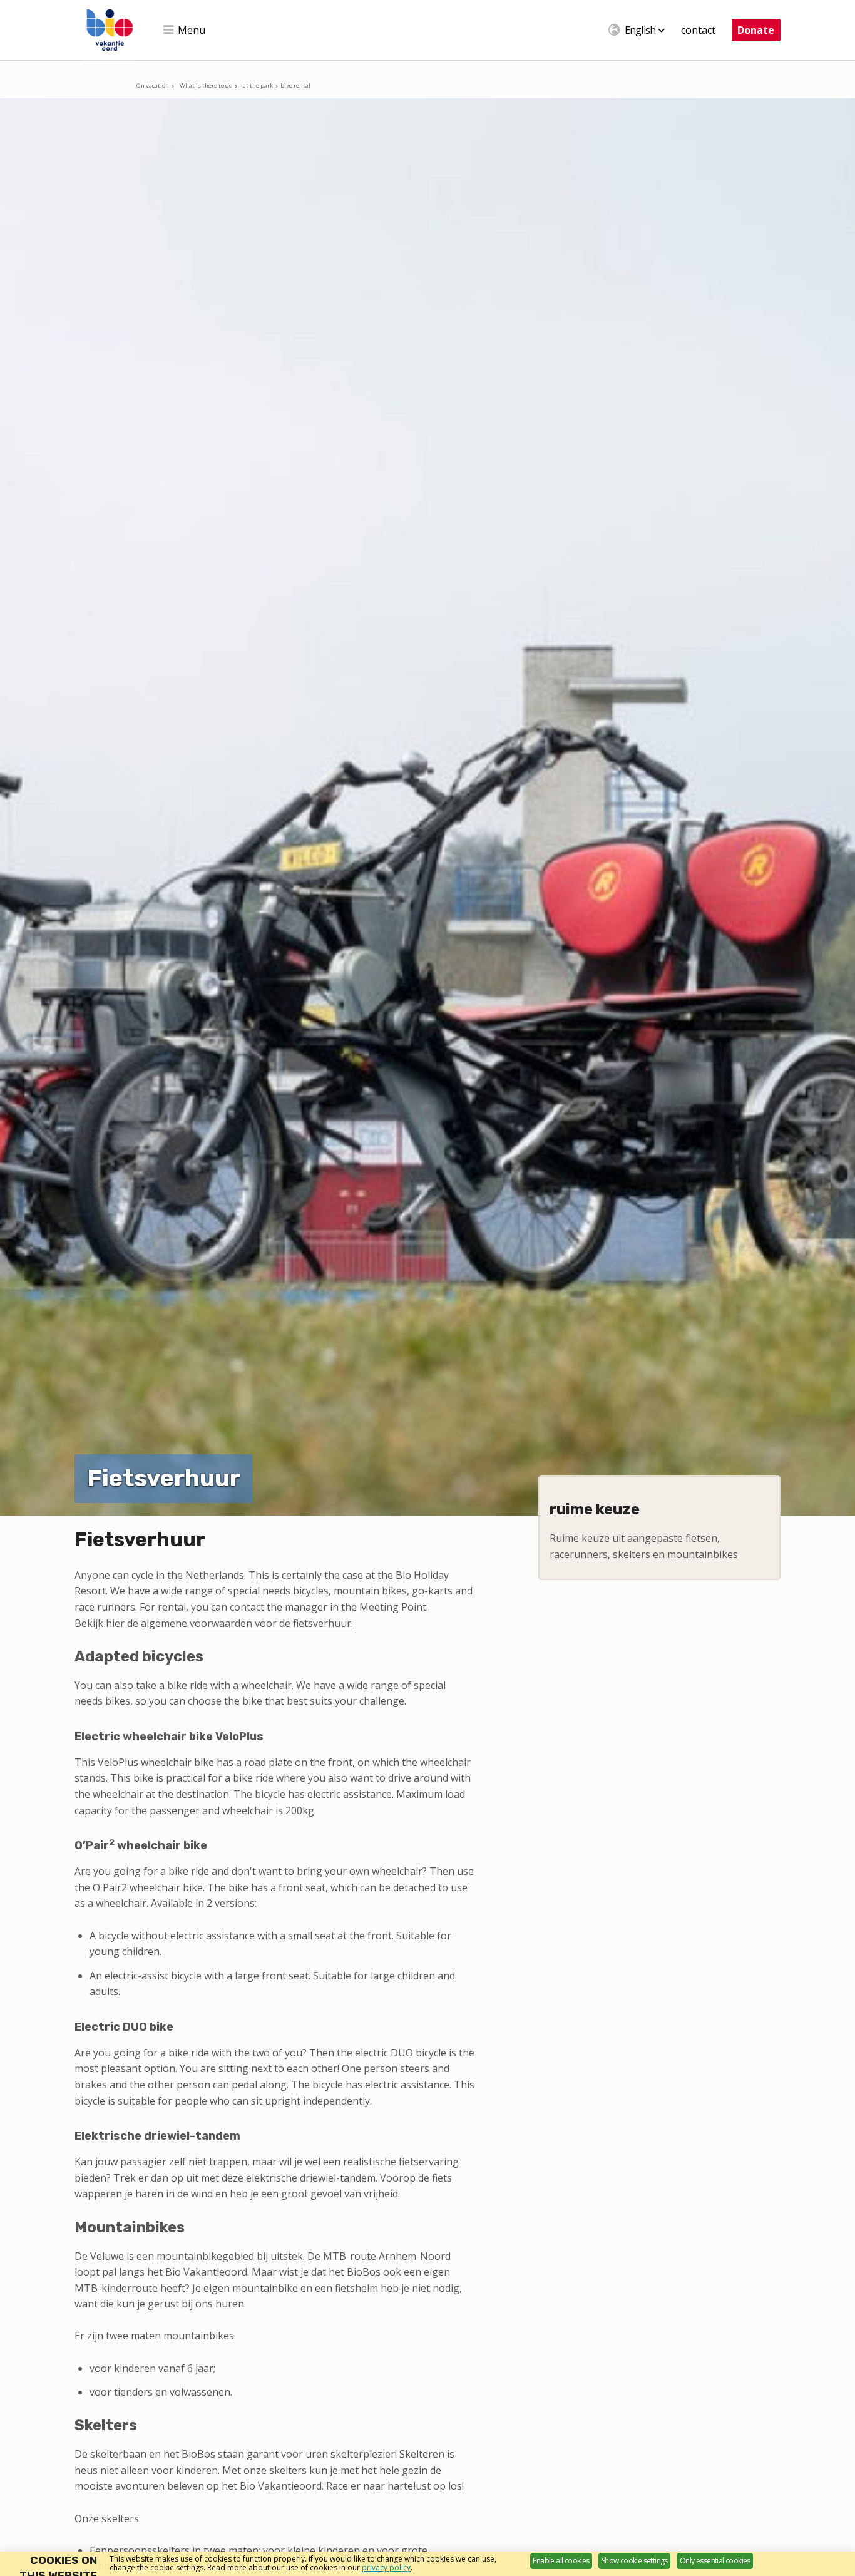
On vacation (153, 85)
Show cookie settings (635, 2561)
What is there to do (206, 85)
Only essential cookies (715, 2561)
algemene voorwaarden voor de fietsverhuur (246, 1623)
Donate (756, 30)
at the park (258, 85)
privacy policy (386, 2568)
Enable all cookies (561, 2561)
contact (698, 30)
